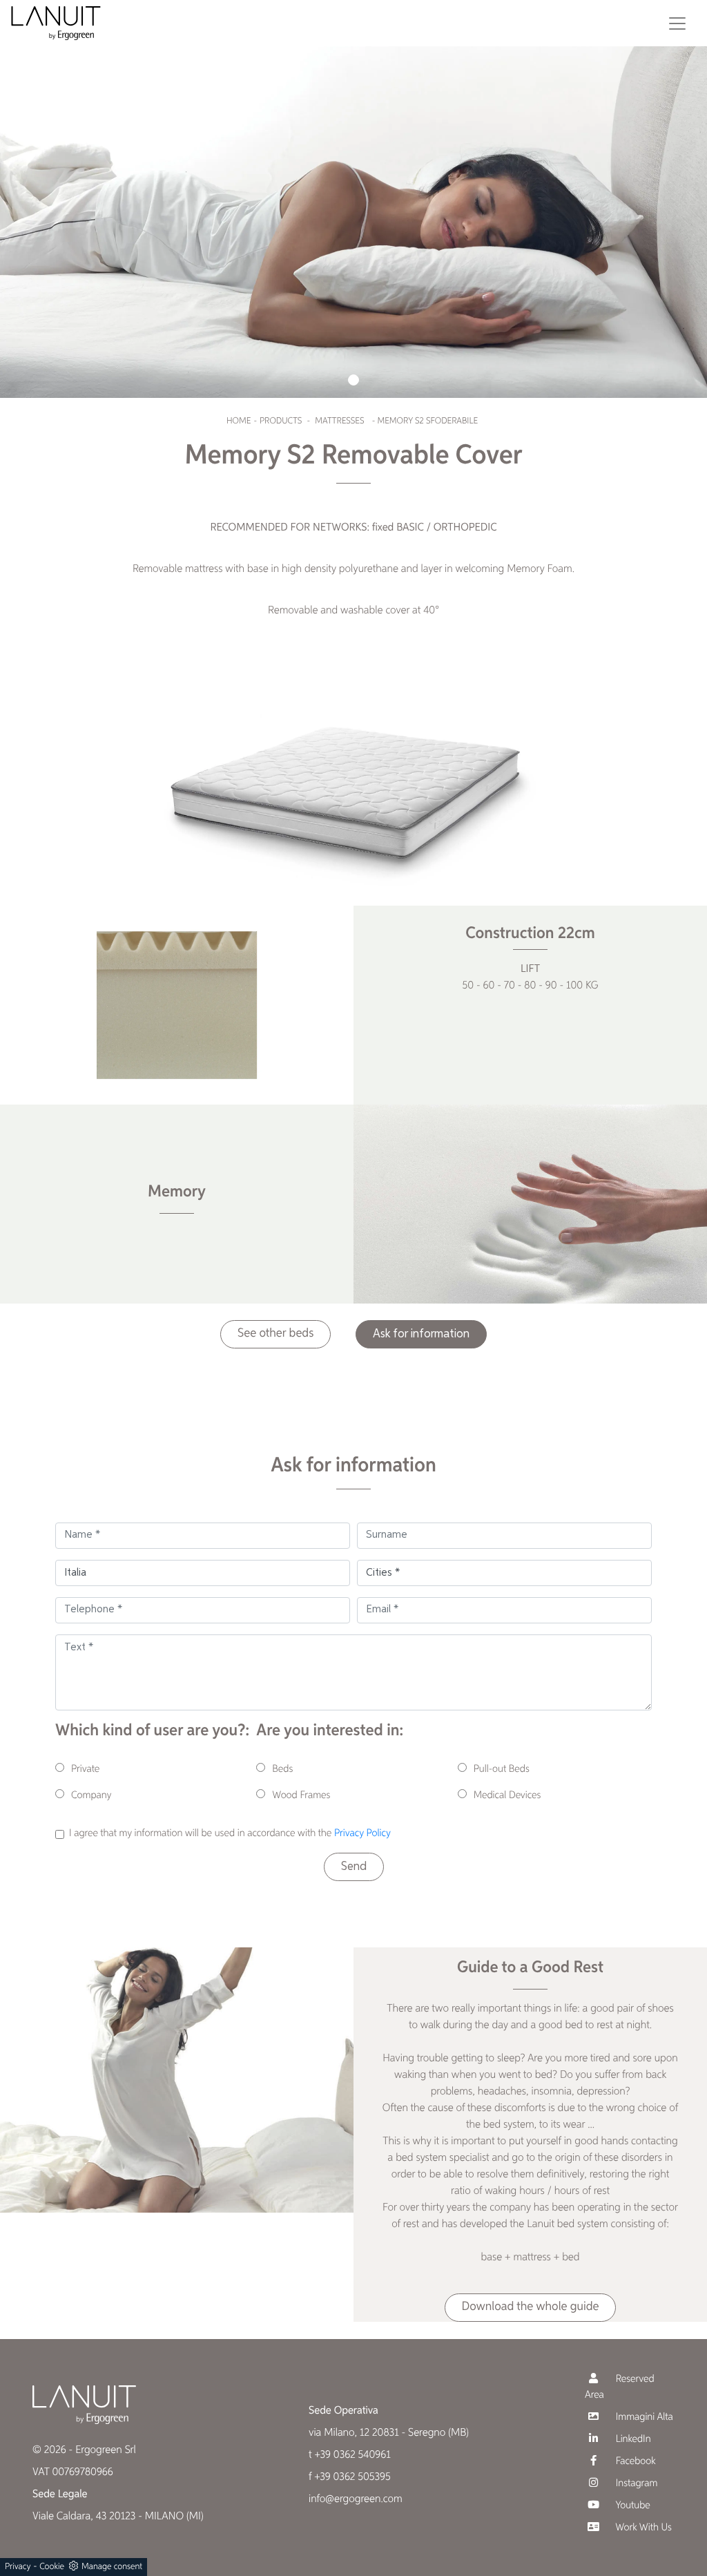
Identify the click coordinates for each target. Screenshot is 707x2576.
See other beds (275, 1334)
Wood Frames (301, 1796)
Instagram (635, 2484)
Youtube (632, 2506)
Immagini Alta (643, 2417)
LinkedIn (632, 2440)
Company (91, 1796)
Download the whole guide (531, 2307)
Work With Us (642, 2528)
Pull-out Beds (502, 1769)
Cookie (52, 2567)
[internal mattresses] (177, 1005)
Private (85, 1769)
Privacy (18, 2567)
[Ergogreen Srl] (56, 23)
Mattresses (339, 421)
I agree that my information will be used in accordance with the (230, 1834)
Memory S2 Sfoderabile (427, 421)
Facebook (635, 2462)
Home (239, 421)
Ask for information (421, 1334)
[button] (353, 380)
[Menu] (677, 23)
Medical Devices (507, 1796)
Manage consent (112, 2567)
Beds (282, 1769)
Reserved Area (620, 2387)
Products (281, 421)
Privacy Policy (362, 1834)
